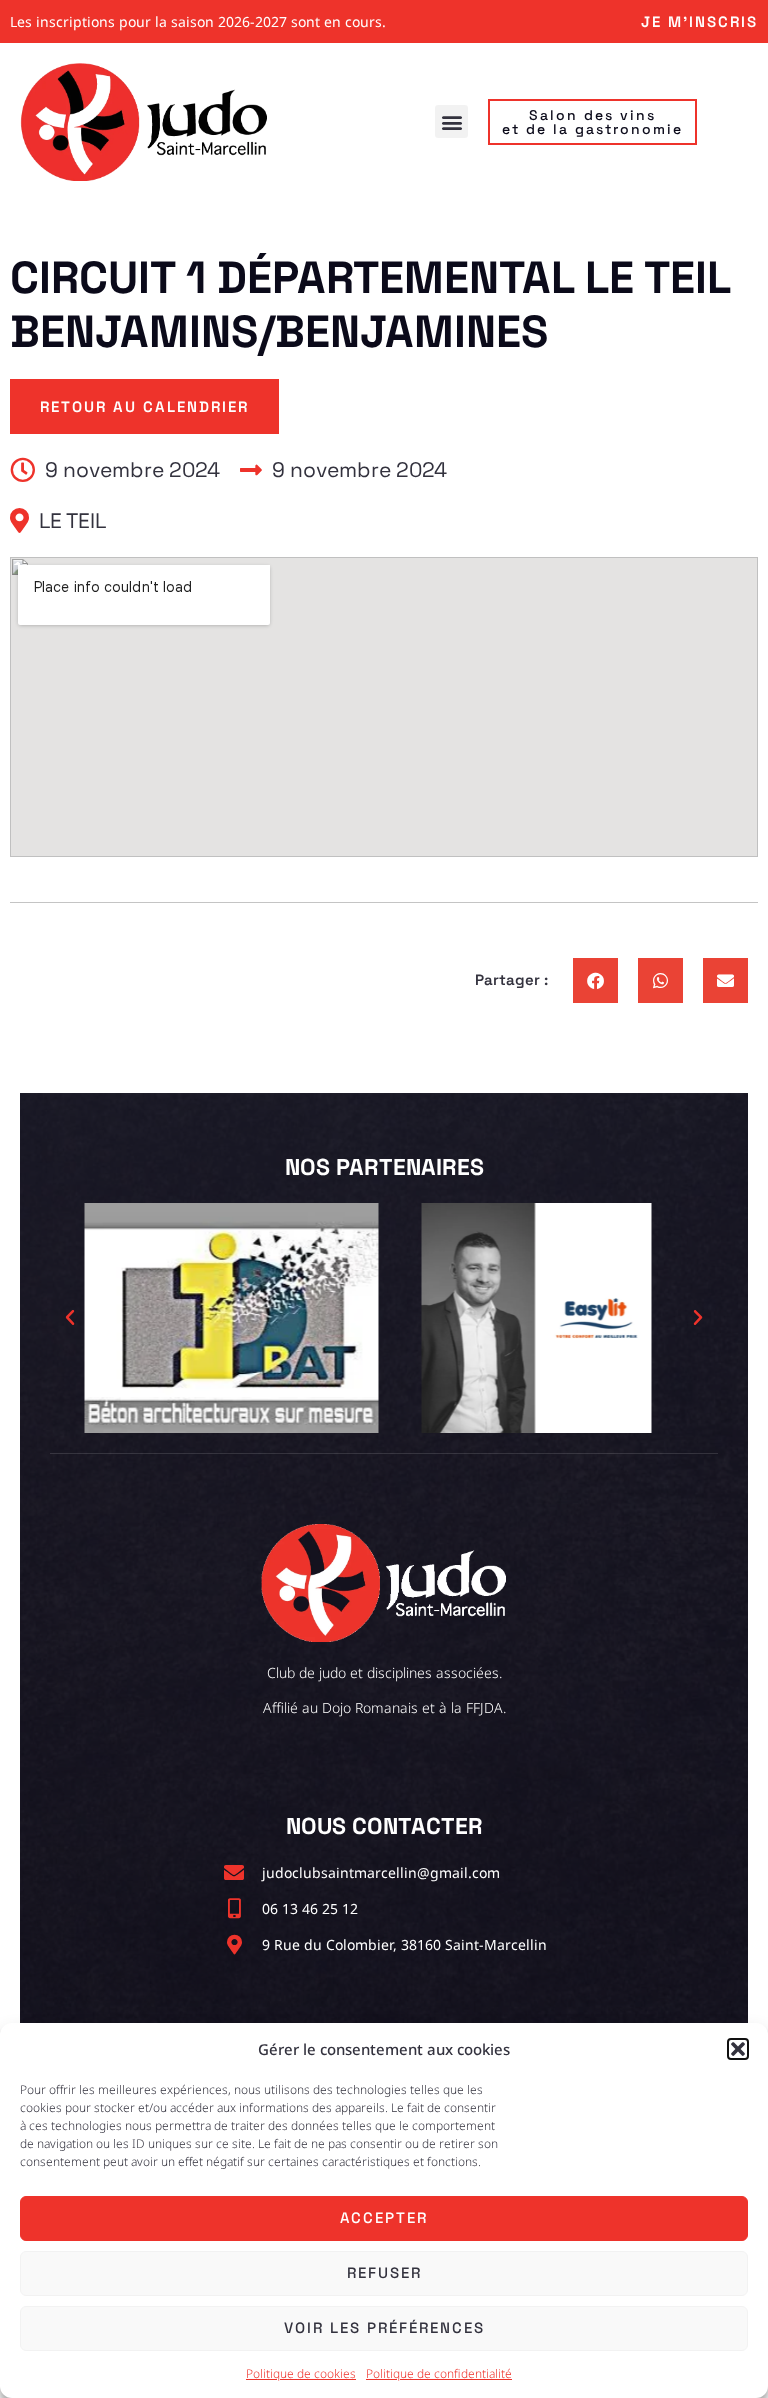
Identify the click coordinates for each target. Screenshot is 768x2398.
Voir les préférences (384, 2327)
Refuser (384, 2272)
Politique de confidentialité (439, 2373)
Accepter (384, 2217)
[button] (738, 2049)
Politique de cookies (301, 2373)
